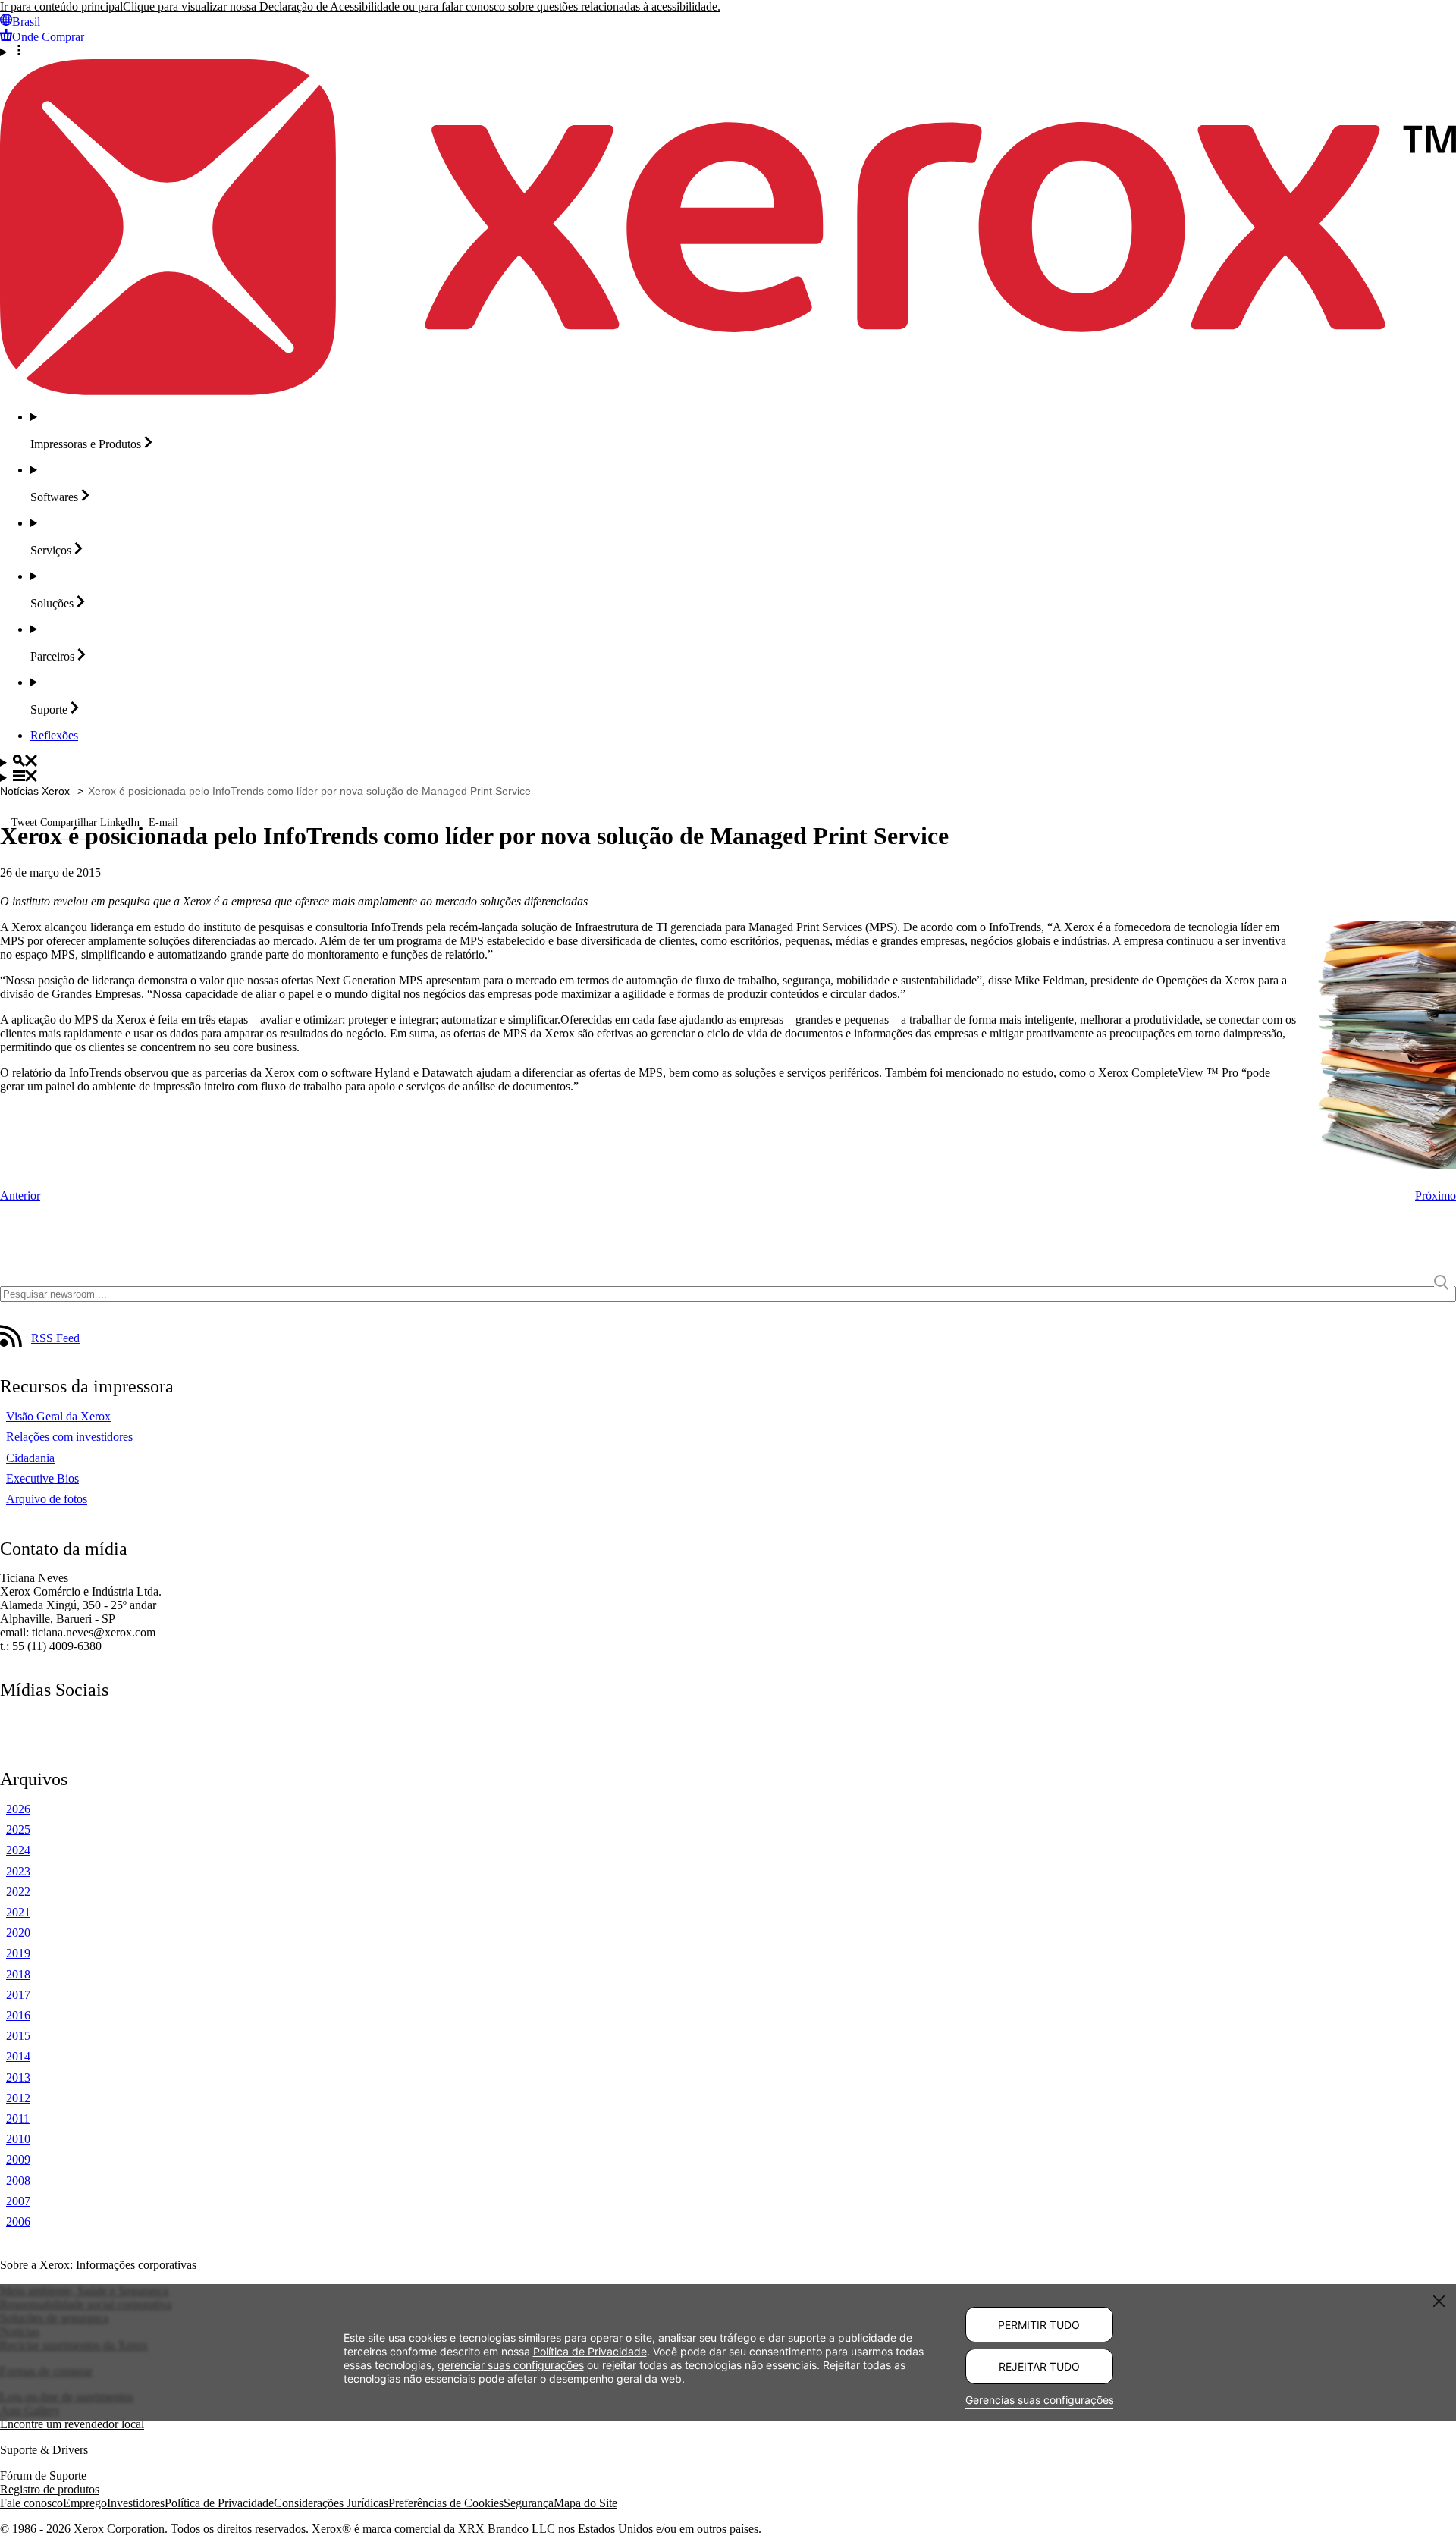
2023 (18, 1871)
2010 (18, 2139)
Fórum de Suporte (43, 2476)
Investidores (136, 2503)
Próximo (1436, 1196)
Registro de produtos (50, 2489)
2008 (18, 2181)
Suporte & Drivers (44, 2450)
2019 (18, 1953)
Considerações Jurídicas (331, 2503)
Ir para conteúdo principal (61, 6)
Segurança (529, 2503)
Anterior (20, 1196)
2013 (18, 2077)
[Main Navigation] (728, 777)
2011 (18, 2118)
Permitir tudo (1039, 2325)
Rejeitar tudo (1039, 2366)
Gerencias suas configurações (1039, 2400)
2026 (18, 1809)
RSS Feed (55, 1338)
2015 (18, 2036)
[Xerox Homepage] (728, 391)
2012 (18, 2098)
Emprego (85, 2503)
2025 (18, 1829)
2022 (18, 1892)
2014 (18, 2056)
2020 (18, 1933)
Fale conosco (31, 2503)
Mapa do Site (585, 2503)
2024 (18, 1850)
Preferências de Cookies (446, 2503)
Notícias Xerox (35, 791)
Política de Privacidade (219, 2503)
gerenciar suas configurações (511, 2365)
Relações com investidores (69, 1437)
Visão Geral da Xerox (58, 1416)
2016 (18, 2015)
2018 (18, 1974)
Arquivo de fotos (47, 1499)
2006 (18, 2222)
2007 (18, 2201)
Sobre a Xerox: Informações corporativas (98, 2265)
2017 (18, 1995)
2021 (18, 1912)
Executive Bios (42, 1478)
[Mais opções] (728, 52)
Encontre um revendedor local (72, 2424)
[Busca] (728, 762)
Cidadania (30, 1458)
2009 (18, 2159)
